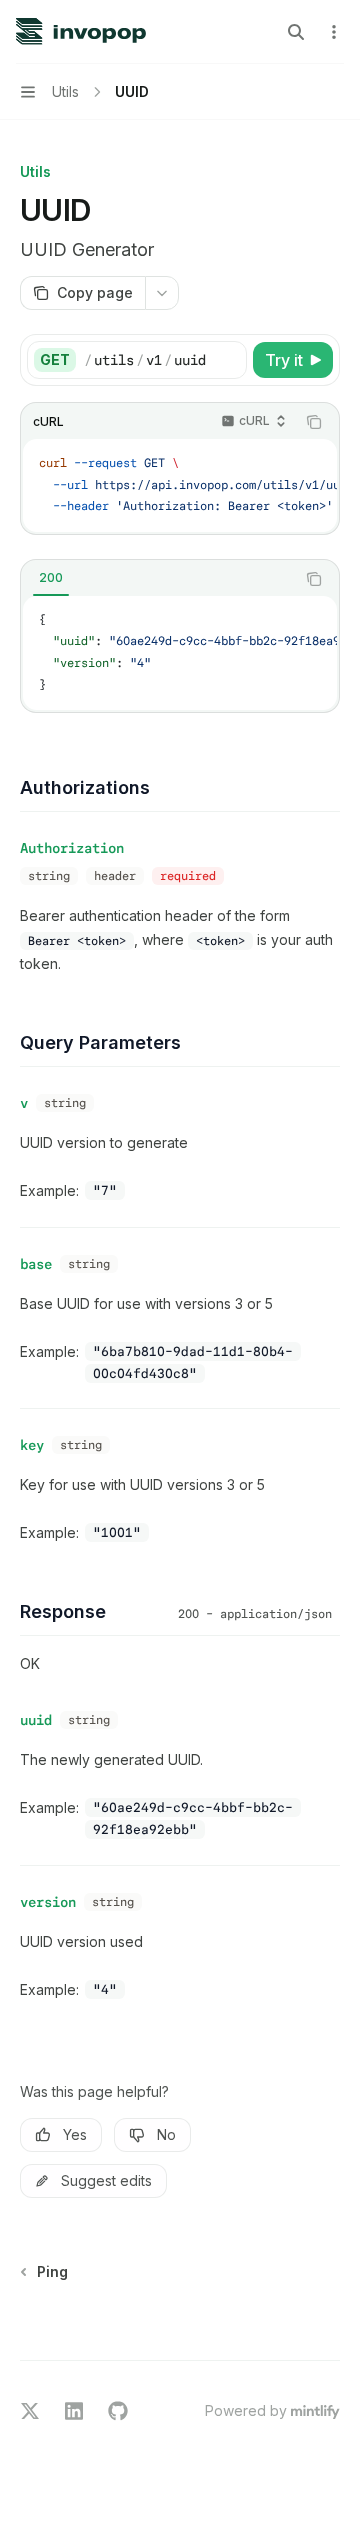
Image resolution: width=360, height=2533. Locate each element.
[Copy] (228, 360)
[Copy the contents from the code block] (314, 422)
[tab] (51, 578)
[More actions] (334, 32)
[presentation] (180, 485)
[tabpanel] (180, 653)
